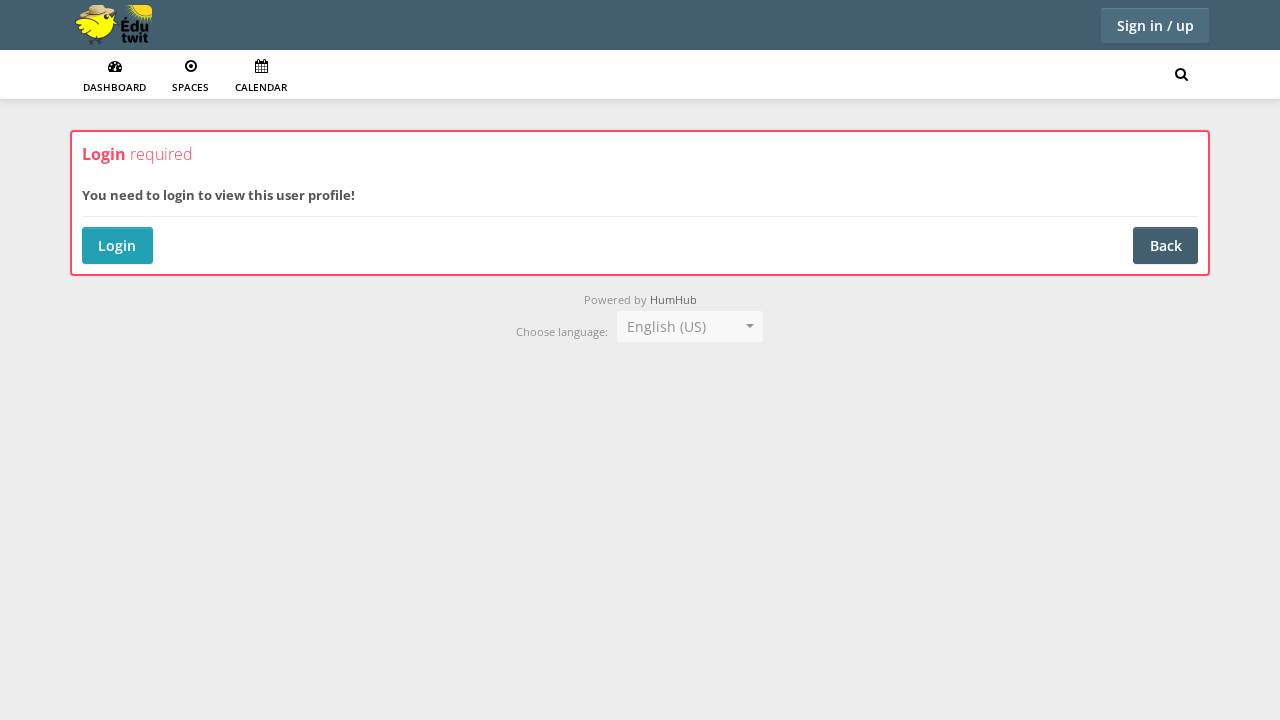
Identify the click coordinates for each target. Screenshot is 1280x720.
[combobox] (690, 327)
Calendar (261, 87)
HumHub (673, 300)
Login (117, 245)
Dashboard (114, 87)
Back (1166, 245)
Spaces (190, 87)
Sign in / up (1155, 25)
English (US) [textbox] (666, 326)
